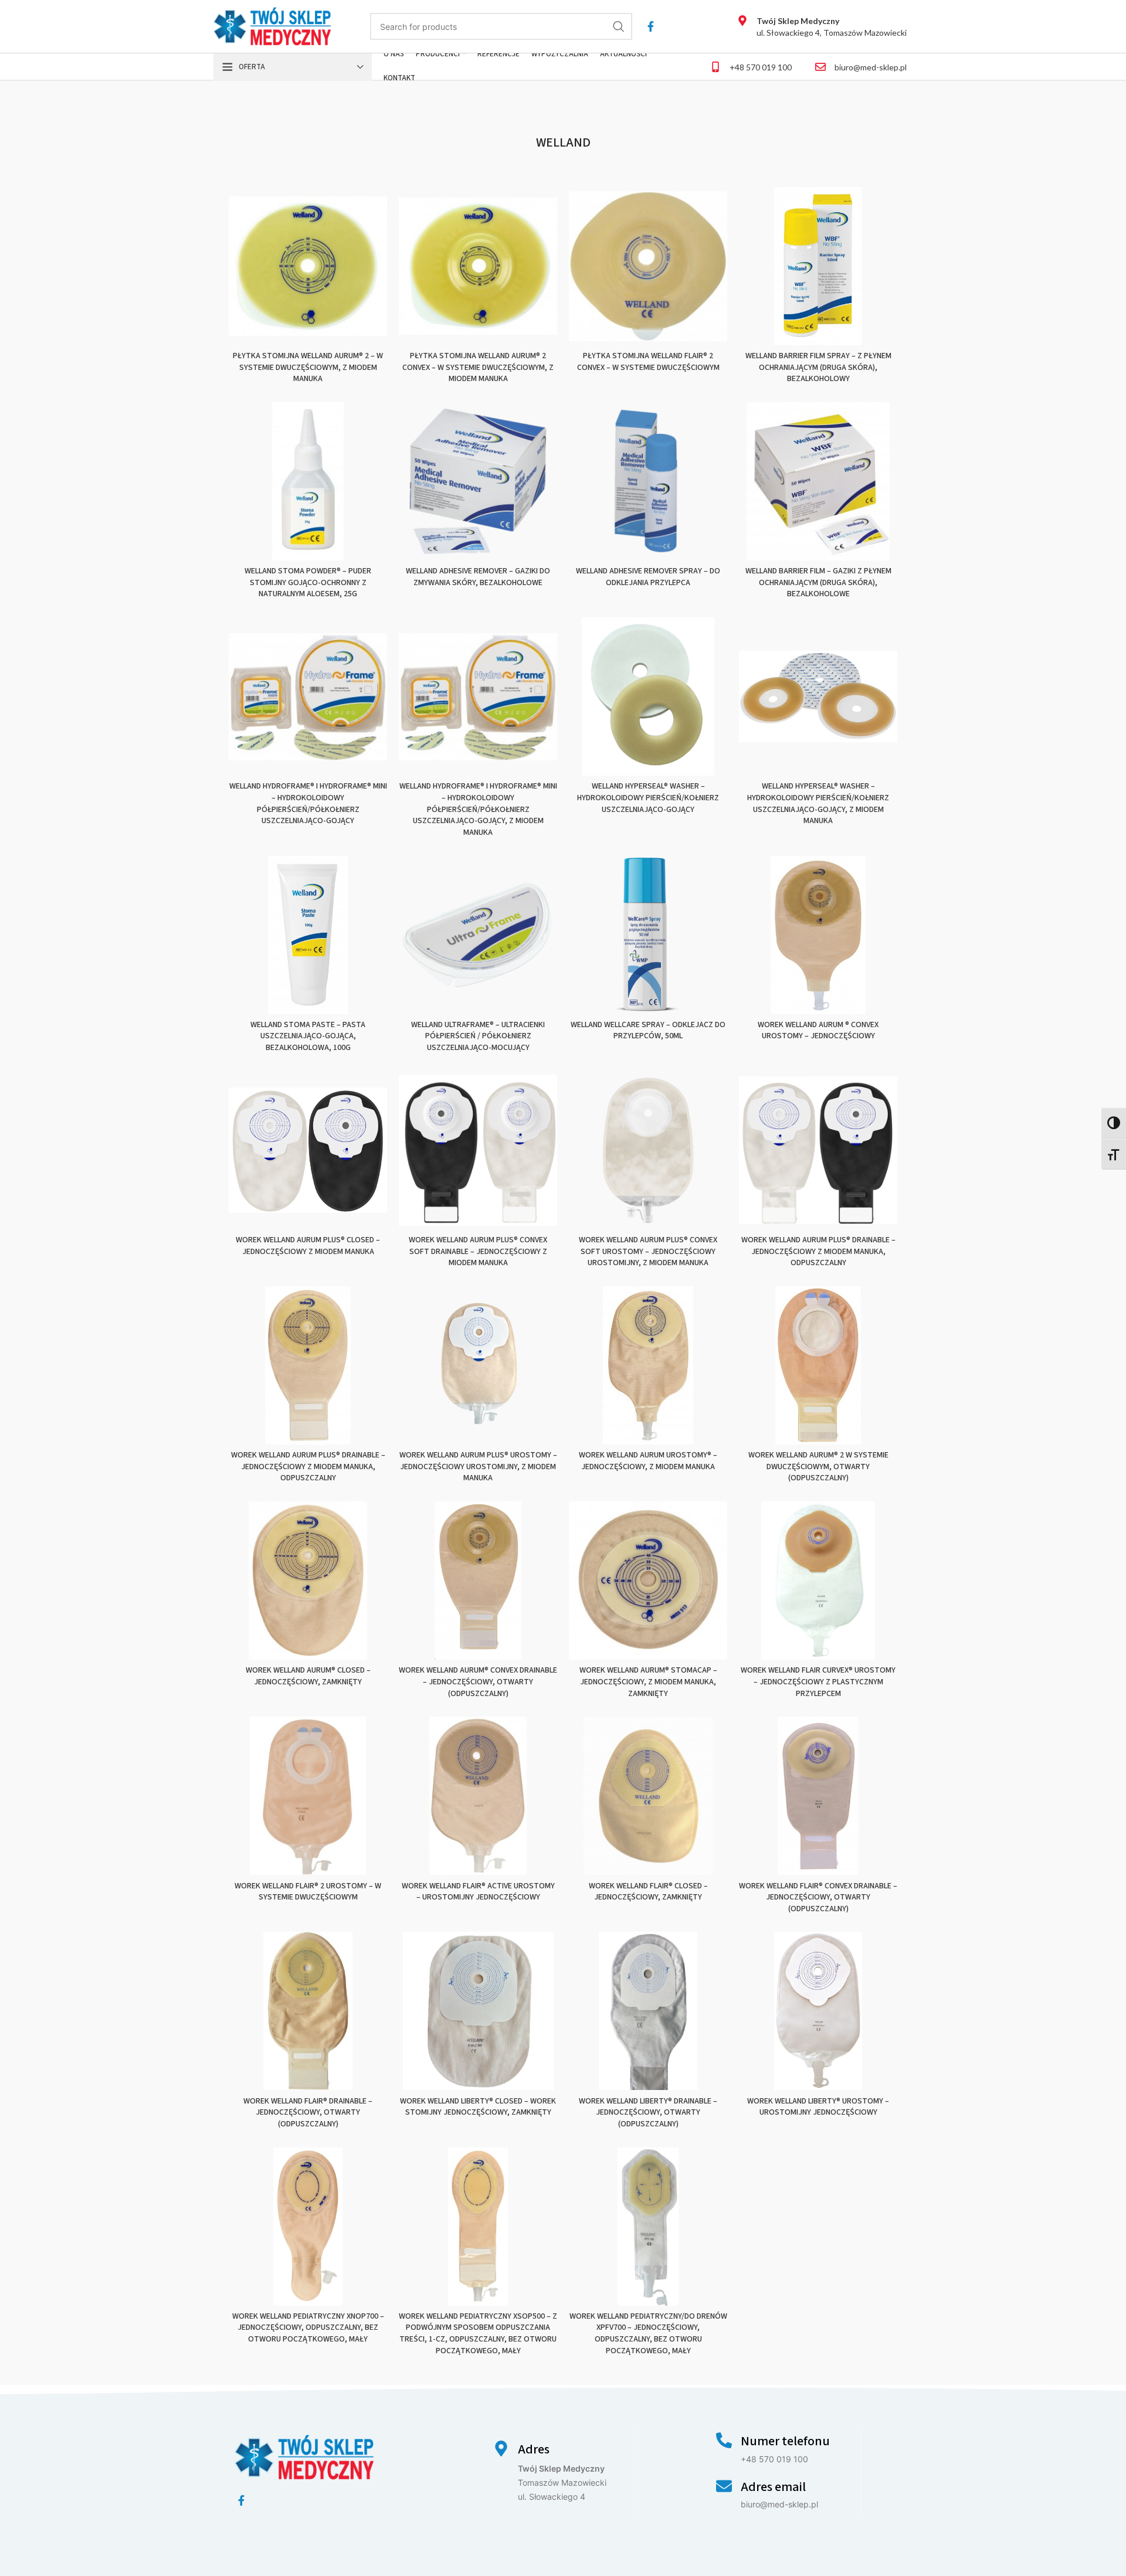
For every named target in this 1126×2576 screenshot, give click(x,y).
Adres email (773, 2487)
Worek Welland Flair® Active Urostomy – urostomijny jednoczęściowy (478, 1892)
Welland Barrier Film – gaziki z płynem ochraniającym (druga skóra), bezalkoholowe (818, 582)
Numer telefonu (785, 2441)
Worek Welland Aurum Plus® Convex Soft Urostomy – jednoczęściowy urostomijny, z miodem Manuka (648, 1251)
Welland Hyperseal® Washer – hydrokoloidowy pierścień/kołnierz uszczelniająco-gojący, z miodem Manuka (818, 803)
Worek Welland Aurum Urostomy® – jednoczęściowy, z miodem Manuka (648, 1461)
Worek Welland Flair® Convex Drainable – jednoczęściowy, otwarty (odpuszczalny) (818, 1897)
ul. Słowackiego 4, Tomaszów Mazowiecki (832, 27)
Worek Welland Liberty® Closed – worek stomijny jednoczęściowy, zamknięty (478, 2107)
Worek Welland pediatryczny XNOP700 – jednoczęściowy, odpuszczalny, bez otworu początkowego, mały (308, 2328)
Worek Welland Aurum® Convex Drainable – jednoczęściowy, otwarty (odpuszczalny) (478, 1682)
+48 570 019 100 (761, 67)
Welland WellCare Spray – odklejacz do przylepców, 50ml (648, 1031)
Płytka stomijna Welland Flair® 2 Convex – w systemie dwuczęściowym (648, 362)
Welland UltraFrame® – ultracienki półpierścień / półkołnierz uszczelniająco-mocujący (478, 1036)
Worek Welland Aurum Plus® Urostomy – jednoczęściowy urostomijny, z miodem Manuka (478, 1467)
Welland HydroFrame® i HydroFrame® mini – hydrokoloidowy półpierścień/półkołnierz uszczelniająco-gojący (308, 803)
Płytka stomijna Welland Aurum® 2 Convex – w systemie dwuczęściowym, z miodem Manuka (478, 367)
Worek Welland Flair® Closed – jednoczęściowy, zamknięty (648, 1892)
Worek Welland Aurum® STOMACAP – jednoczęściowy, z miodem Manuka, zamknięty (648, 1682)
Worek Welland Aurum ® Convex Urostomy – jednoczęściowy (818, 1031)
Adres (534, 2449)
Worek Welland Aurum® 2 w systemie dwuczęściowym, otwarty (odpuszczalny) (818, 1467)
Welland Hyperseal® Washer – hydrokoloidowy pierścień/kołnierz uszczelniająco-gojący (648, 798)
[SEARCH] (619, 26)
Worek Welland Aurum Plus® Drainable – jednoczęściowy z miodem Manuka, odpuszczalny (818, 1251)
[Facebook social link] (651, 26)
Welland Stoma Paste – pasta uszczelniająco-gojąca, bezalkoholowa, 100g (308, 1036)
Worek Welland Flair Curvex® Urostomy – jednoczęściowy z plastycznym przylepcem (818, 1682)
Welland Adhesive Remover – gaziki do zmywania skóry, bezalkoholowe (478, 577)
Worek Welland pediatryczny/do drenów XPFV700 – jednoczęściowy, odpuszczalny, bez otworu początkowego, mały (648, 2334)
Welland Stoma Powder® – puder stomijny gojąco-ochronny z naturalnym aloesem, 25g (308, 582)
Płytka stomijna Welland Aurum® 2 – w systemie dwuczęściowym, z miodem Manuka (308, 367)
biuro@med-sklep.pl (871, 67)
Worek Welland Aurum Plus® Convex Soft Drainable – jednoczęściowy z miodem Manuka (478, 1251)
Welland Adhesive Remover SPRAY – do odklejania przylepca (648, 577)
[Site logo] (272, 26)
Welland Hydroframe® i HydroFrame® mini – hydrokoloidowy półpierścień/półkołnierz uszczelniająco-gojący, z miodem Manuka (478, 809)
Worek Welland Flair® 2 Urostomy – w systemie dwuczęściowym (308, 1892)
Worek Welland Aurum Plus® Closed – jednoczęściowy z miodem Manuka (308, 1246)
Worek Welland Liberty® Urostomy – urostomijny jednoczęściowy (818, 2107)
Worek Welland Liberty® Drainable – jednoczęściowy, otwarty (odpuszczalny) (648, 2113)
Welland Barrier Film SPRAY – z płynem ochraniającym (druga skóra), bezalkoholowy (818, 367)
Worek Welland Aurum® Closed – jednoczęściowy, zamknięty (308, 1676)
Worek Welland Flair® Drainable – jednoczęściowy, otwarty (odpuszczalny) (308, 2113)
